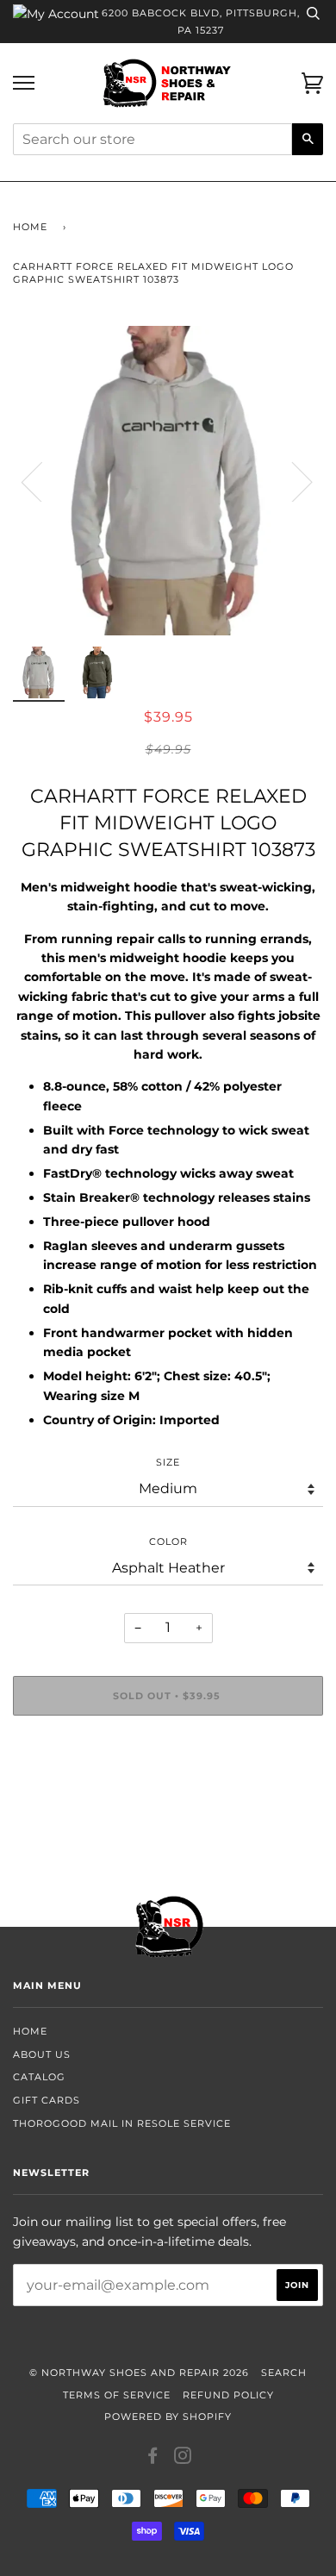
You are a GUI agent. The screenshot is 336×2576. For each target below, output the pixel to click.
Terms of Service (117, 2395)
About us (42, 2054)
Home (30, 227)
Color (168, 1541)
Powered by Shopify (168, 2417)
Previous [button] (42, 481)
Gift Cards (47, 2100)
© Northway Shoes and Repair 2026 (139, 2373)
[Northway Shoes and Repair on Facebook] (153, 2459)
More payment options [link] (168, 1788)
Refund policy (228, 2395)
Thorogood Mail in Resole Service (122, 2123)
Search (284, 2373)
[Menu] (24, 83)
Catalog (39, 2077)
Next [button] (292, 481)
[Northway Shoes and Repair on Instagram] (183, 2459)
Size (168, 1462)
